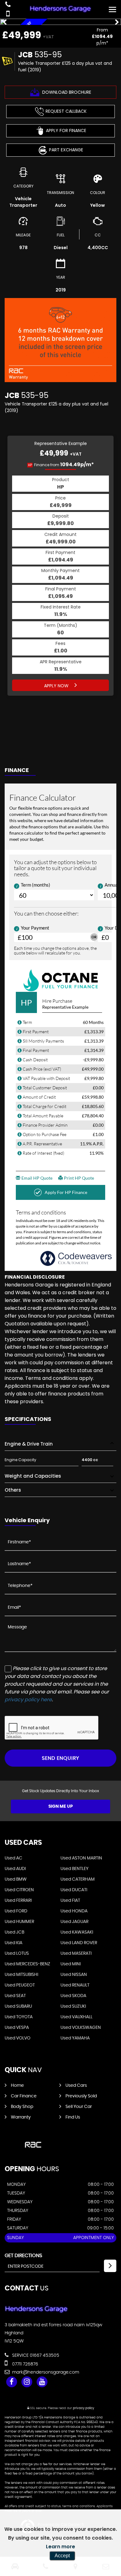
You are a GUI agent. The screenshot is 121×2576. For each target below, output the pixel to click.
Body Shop (22, 2107)
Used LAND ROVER (79, 1943)
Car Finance (24, 2096)
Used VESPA (17, 2028)
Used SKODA (73, 1996)
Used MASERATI (76, 1953)
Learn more (60, 2547)
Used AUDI (15, 1869)
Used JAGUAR (74, 1922)
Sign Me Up (61, 1807)
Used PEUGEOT (20, 1985)
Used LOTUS (17, 1953)
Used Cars (76, 2086)
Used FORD (16, 1911)
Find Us (73, 2117)
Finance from (61, 465)
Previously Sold (81, 2096)
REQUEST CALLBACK (66, 111)
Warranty (21, 2117)
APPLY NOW (57, 686)
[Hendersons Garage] (36, 2312)
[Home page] (60, 8)
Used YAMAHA (75, 2038)
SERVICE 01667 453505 (35, 2356)
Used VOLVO (18, 2038)
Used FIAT (70, 1901)
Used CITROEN (19, 1890)
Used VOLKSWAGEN (81, 2028)
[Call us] (8, 5)
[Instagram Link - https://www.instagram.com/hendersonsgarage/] (27, 2382)
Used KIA (13, 1943)
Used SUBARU (18, 2006)
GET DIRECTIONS (23, 2256)
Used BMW (16, 1879)
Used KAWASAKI (77, 1932)
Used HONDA (74, 1911)
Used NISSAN (74, 1975)
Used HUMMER (19, 1922)
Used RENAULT (75, 1985)
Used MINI (71, 1964)
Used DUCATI (74, 1890)
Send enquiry (60, 1758)
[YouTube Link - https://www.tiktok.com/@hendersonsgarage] (42, 2382)
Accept (62, 2556)
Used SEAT (15, 1996)
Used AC (13, 1858)
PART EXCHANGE (66, 150)
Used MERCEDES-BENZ (27, 1964)
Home (17, 2086)
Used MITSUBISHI (21, 1975)
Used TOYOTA (19, 2017)
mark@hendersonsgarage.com (45, 2372)
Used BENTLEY (74, 1869)
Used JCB (14, 1932)
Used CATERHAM (78, 1879)
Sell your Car (79, 2107)
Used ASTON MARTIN (81, 1858)
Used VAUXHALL (76, 2017)
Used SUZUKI (73, 2006)
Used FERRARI (18, 1901)
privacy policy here (28, 1700)
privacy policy (83, 2408)
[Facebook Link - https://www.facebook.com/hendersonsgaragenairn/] (12, 2382)
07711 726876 (25, 2364)
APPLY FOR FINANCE (66, 130)
